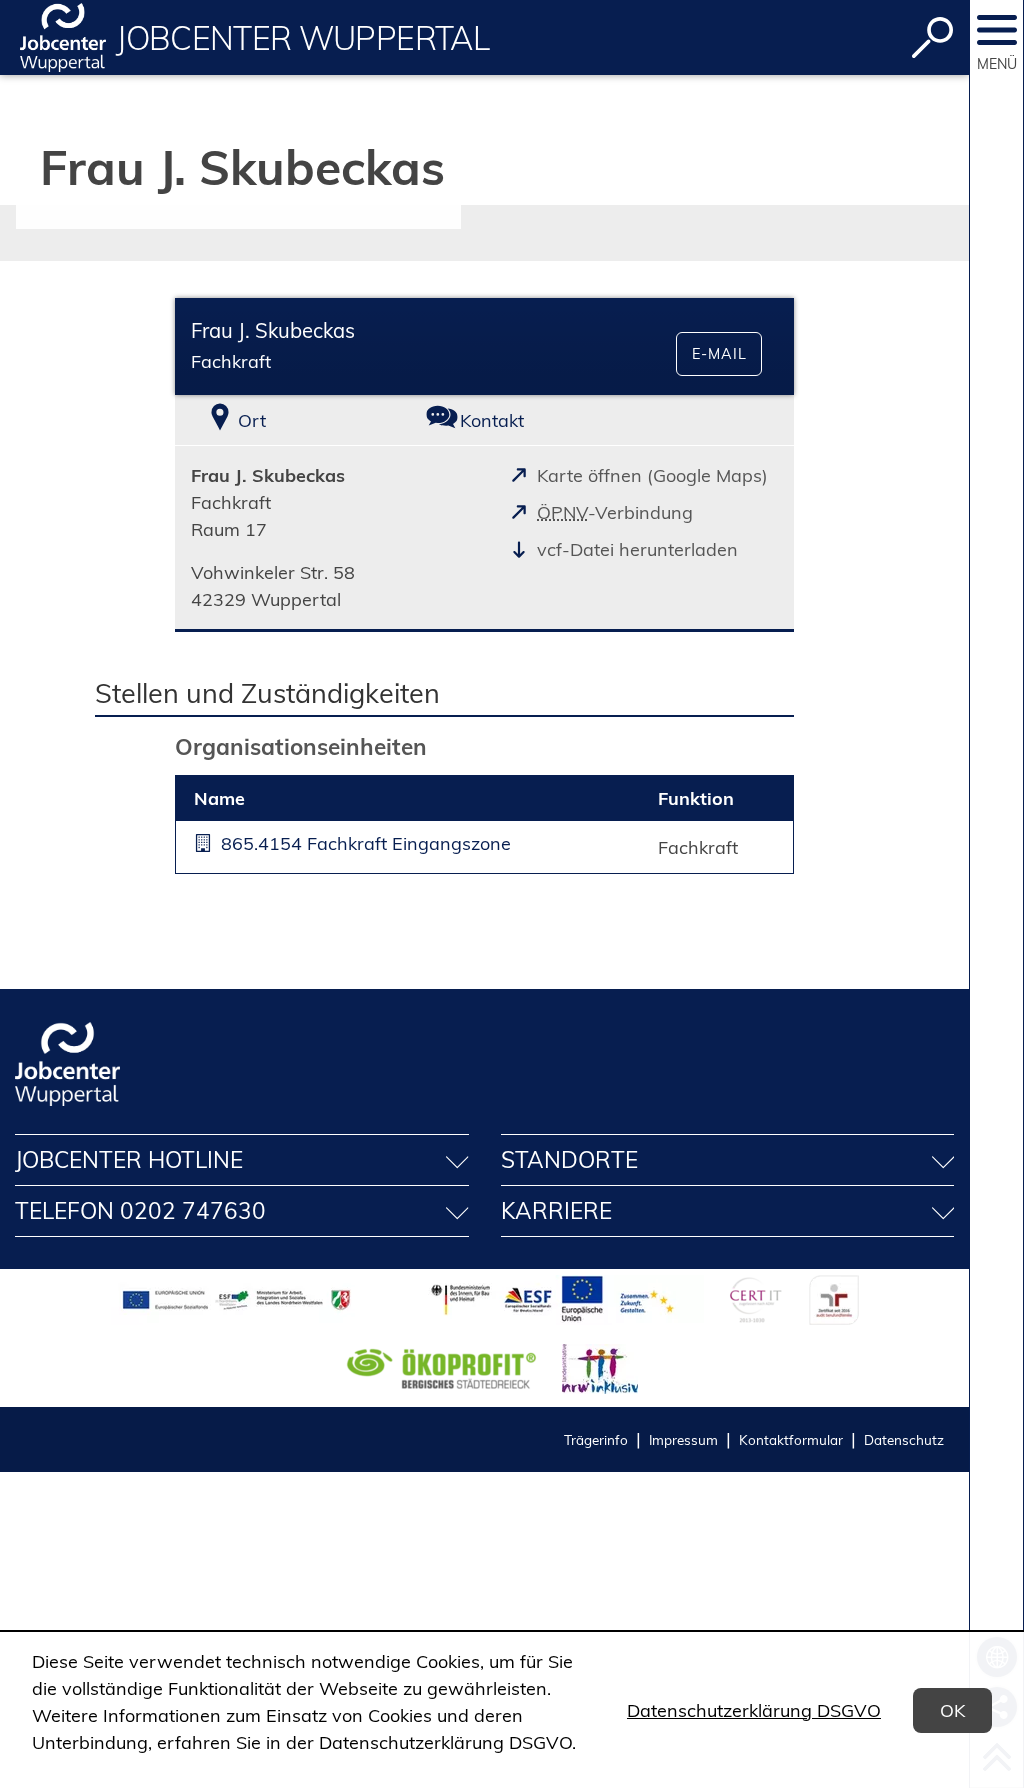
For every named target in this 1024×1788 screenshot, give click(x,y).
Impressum (683, 1439)
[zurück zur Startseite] (63, 37)
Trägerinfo (596, 1439)
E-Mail (719, 354)
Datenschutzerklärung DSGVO (754, 1710)
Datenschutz (904, 1439)
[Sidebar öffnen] (997, 30)
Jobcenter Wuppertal (302, 38)
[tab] (278, 420)
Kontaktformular (791, 1439)
